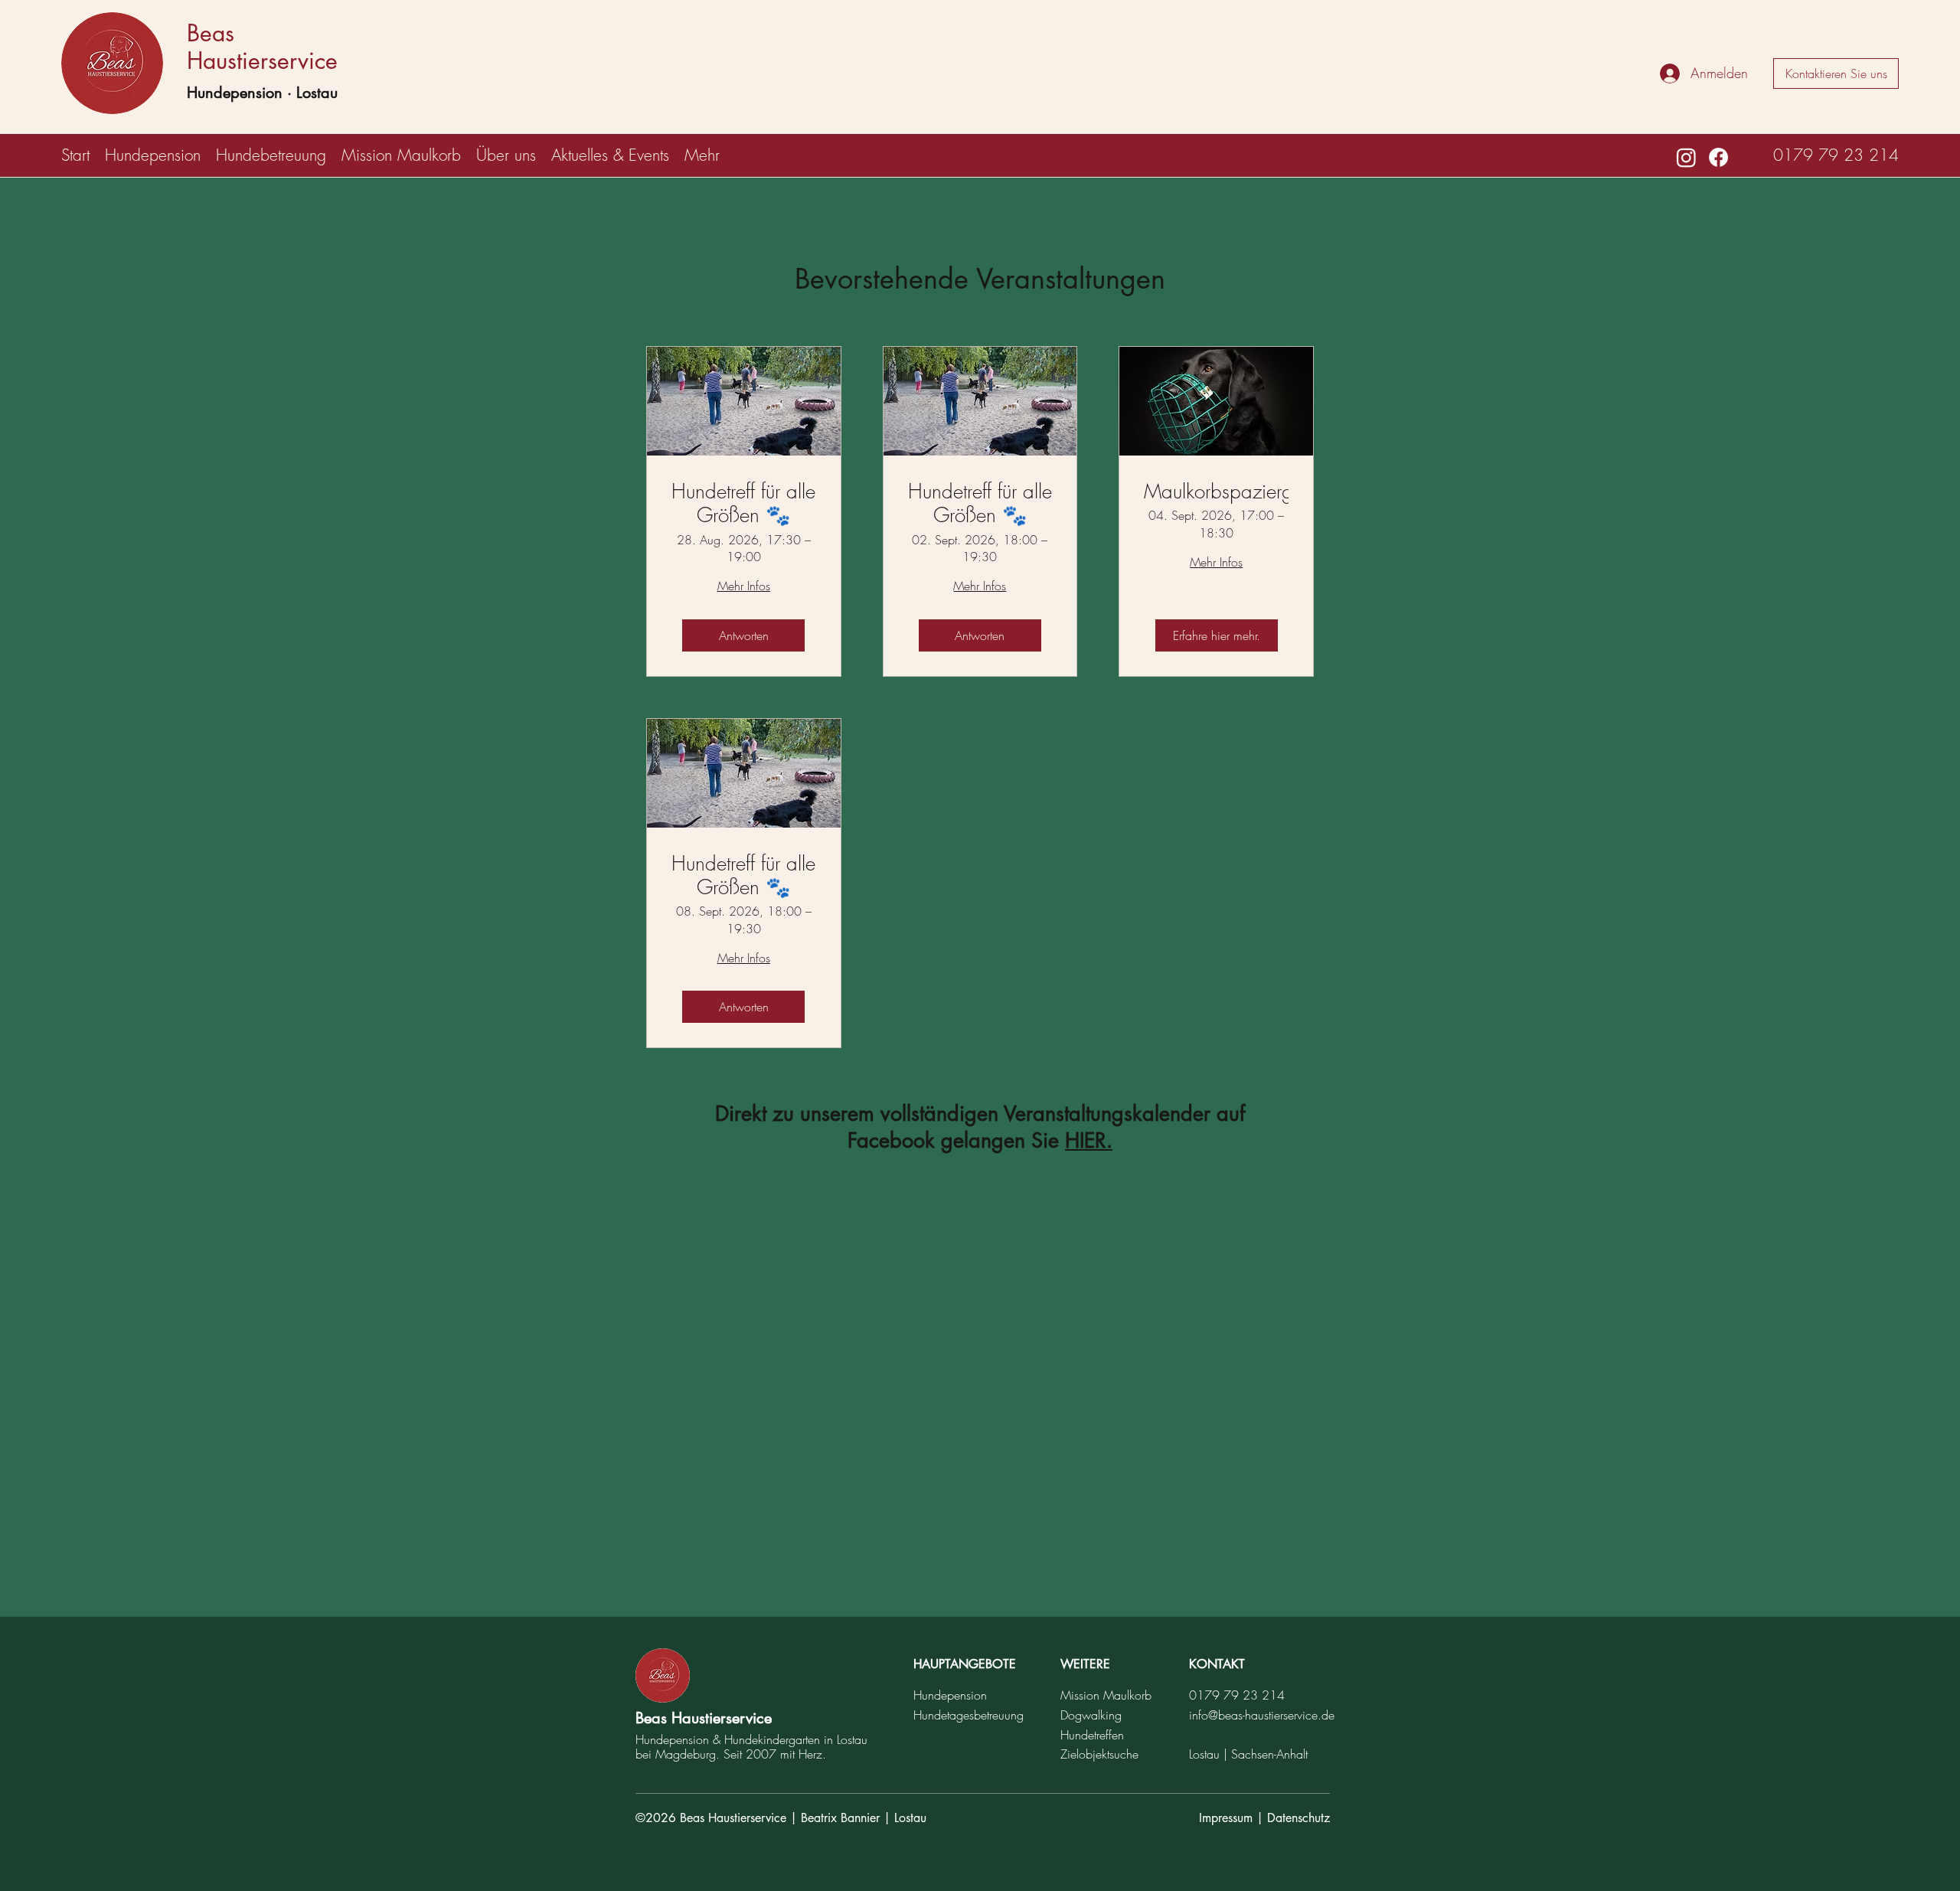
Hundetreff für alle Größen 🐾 (743, 504)
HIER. (1089, 1140)
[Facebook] (1718, 157)
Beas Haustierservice (262, 47)
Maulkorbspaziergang (1216, 492)
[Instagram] (1686, 157)
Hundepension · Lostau (262, 93)
